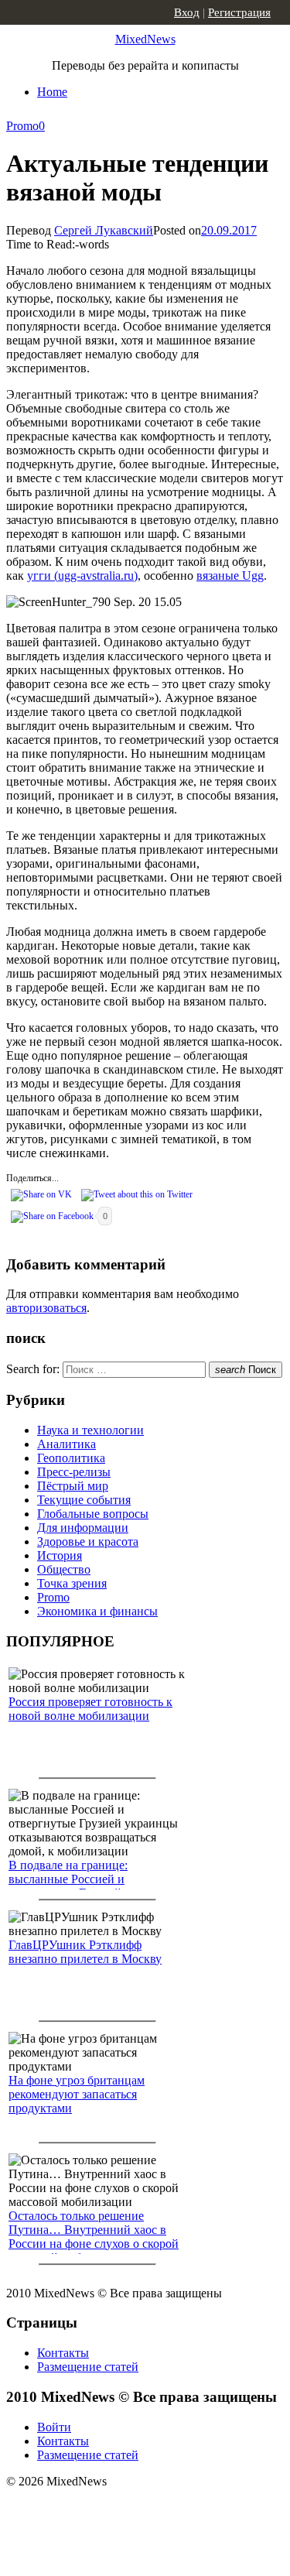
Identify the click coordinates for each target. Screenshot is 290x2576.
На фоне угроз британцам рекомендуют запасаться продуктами (77, 2094)
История (60, 1555)
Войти (54, 2427)
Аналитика (67, 1444)
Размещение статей (88, 2367)
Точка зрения (72, 1583)
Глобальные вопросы (93, 1514)
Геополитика (71, 1458)
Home (52, 92)
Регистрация (239, 12)
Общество (64, 1569)
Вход (187, 12)
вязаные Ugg (230, 575)
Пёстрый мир (73, 1486)
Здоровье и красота (88, 1541)
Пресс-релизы (74, 1472)
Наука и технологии (90, 1430)
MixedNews (145, 39)
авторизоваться (46, 1308)
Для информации (83, 1528)
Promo (22, 126)
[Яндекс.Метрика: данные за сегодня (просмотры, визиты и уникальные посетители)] (128, 2509)
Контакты (63, 2353)
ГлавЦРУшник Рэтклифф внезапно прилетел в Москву (85, 1952)
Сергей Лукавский (104, 230)
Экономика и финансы (97, 1611)
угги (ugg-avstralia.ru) (82, 575)
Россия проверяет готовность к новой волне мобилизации (90, 1709)
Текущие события (84, 1500)
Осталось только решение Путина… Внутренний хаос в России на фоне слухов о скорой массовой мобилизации (94, 2237)
